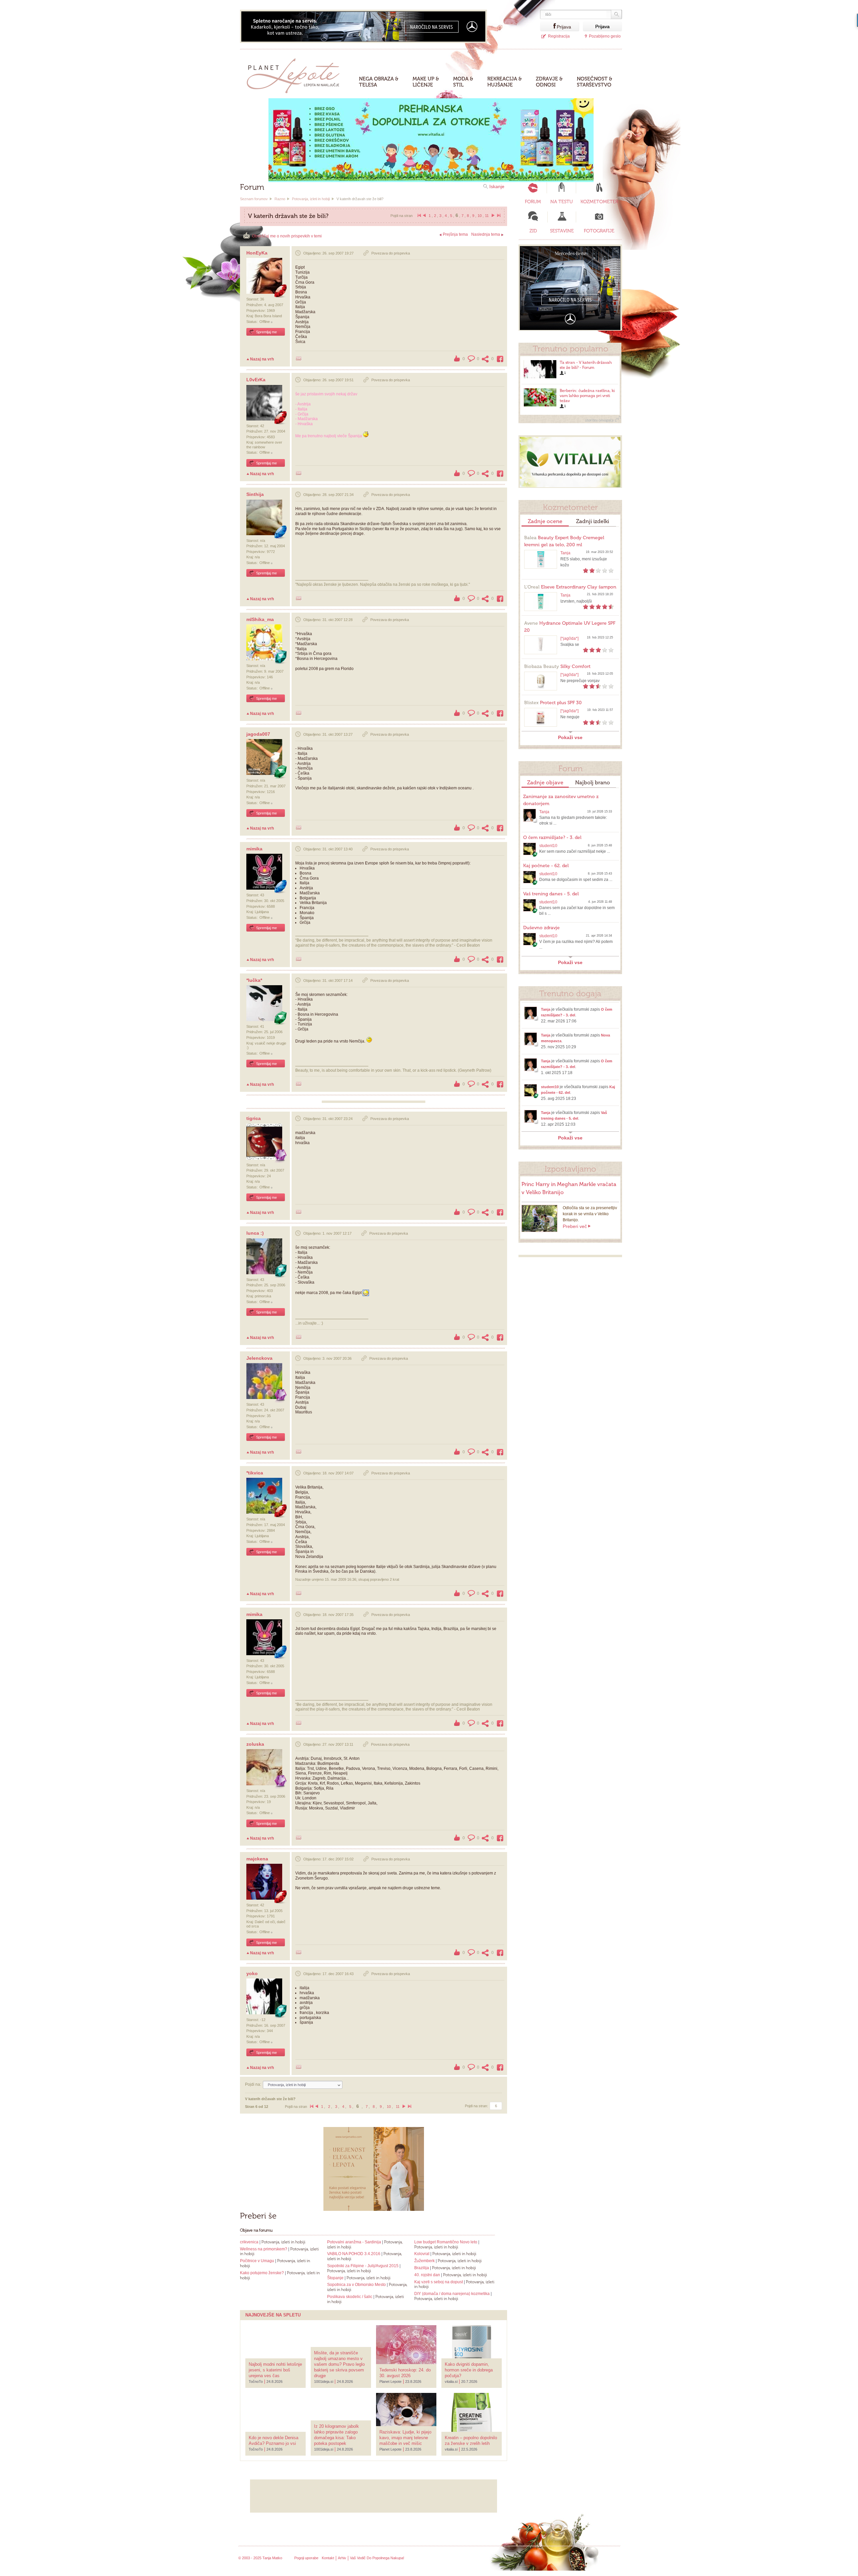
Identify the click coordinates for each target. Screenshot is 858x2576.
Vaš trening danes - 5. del (551, 894)
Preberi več (575, 1226)
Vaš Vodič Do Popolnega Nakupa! (377, 2558)
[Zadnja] (498, 216)
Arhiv (342, 2558)
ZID (533, 231)
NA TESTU (562, 202)
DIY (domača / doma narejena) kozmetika (452, 2294)
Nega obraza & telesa (379, 82)
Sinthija (255, 494)
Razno (280, 199)
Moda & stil (463, 82)
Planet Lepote (296, 74)
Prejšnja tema (455, 234)
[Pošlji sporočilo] (299, 358)
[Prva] (419, 216)
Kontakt (328, 2558)
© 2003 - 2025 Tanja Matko (260, 2558)
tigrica (254, 1118)
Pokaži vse (570, 737)
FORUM (533, 202)
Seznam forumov (254, 199)
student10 (548, 846)
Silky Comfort (557, 666)
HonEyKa (257, 253)
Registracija (559, 36)
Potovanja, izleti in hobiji (311, 199)
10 (480, 216)
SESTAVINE (562, 231)
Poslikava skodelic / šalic (350, 2297)
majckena (257, 1859)
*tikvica (255, 1473)
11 (487, 216)
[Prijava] (548, 26)
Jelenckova (259, 1358)
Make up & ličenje (426, 82)
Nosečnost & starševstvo (595, 82)
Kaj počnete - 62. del (546, 866)
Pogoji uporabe (306, 2558)
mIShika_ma (260, 619)
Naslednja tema (486, 234)
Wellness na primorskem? (264, 2249)
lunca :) (255, 1233)
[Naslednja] (493, 216)
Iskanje (497, 186)
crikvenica (249, 2242)
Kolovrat (422, 2254)
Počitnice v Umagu (258, 2261)
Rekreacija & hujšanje (505, 82)
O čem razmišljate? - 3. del (552, 837)
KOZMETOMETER (599, 202)
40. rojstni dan (427, 2275)
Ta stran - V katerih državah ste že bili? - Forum (586, 365)
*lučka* (254, 980)
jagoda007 (258, 734)
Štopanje (335, 2278)
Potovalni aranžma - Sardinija (354, 2242)
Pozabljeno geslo (605, 36)
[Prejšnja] (424, 216)
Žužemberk (424, 2261)
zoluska (255, 1744)
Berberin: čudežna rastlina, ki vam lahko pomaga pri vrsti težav (587, 396)
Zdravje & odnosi (549, 82)
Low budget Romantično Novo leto (446, 2242)
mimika (254, 849)
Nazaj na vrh (262, 359)
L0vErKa (256, 380)
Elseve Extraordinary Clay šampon (570, 587)
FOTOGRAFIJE (599, 231)
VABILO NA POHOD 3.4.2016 (354, 2254)
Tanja (565, 553)
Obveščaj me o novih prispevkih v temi (287, 236)
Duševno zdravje (541, 928)
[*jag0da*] (569, 638)
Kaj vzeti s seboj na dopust (439, 2282)
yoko (252, 1973)
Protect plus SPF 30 (553, 703)
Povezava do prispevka (391, 253)
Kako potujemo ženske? (262, 2273)
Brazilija (422, 2268)
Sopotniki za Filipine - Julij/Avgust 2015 (363, 2266)
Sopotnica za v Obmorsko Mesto (357, 2285)
